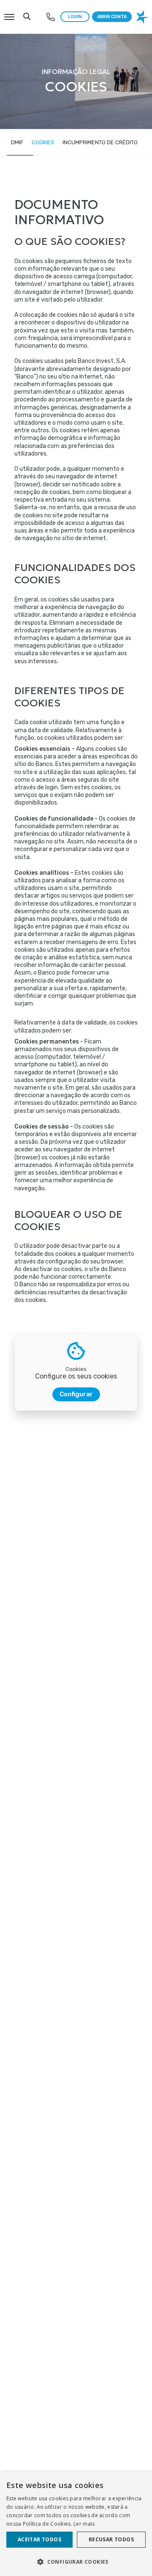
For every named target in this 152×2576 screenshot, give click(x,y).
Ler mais (84, 2524)
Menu (9, 12)
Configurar (76, 1394)
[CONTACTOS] (51, 17)
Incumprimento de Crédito (100, 142)
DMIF (17, 142)
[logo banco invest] (143, 17)
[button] (76, 2561)
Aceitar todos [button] (39, 2539)
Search (27, 12)
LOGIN (75, 17)
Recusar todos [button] (111, 2539)
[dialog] (76, 2524)
